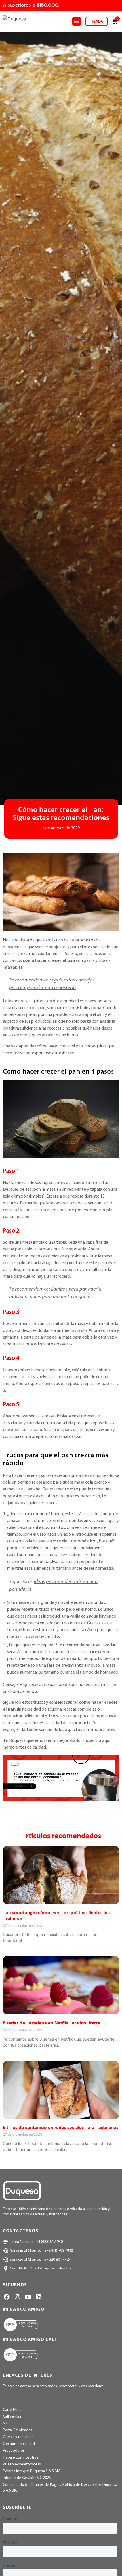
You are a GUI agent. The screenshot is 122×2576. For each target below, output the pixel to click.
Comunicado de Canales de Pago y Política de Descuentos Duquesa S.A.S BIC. (60, 2488)
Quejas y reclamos (18, 2437)
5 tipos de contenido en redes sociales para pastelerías (61, 2128)
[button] (77, 21)
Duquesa (17, 1741)
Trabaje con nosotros (21, 2458)
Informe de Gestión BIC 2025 (27, 2478)
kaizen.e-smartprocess (22, 2464)
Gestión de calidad (19, 2444)
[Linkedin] (38, 2297)
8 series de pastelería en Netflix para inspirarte (51, 2023)
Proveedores (14, 2451)
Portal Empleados (18, 2430)
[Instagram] (17, 2297)
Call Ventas (12, 2417)
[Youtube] (28, 2297)
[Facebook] (7, 2297)
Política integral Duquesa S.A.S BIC (31, 2471)
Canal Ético (12, 2410)
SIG (6, 2423)
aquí (106, 1741)
